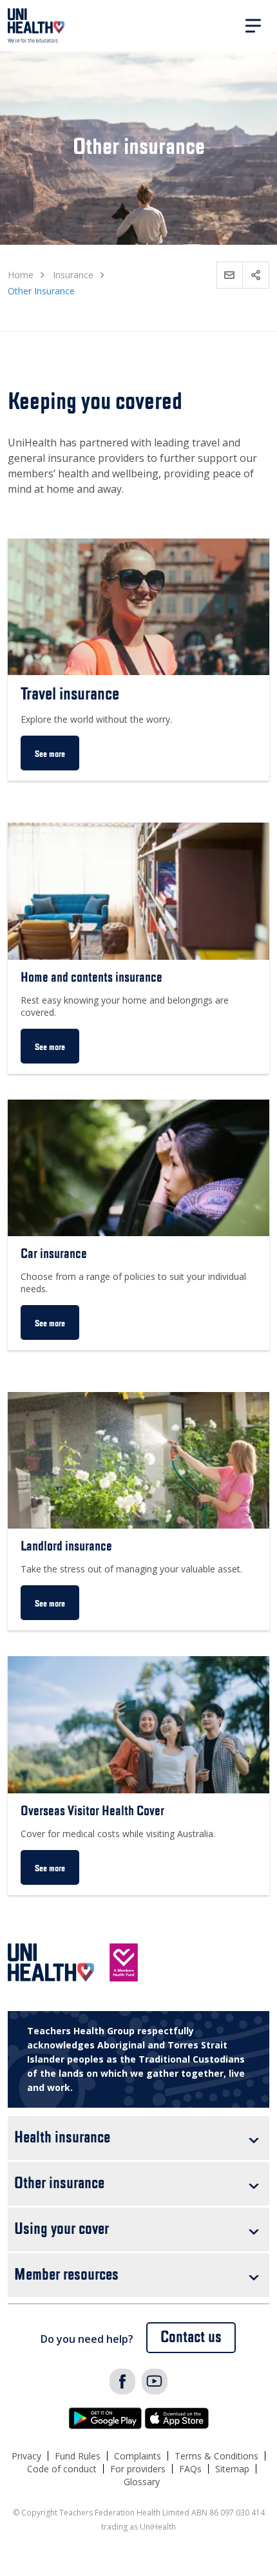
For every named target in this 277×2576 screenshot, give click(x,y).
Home (21, 275)
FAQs (190, 2469)
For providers (138, 2469)
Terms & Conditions (216, 2456)
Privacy (26, 2456)
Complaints (138, 2456)
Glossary (142, 2482)
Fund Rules (78, 2456)
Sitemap (232, 2469)
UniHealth (36, 26)
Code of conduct (62, 2469)
